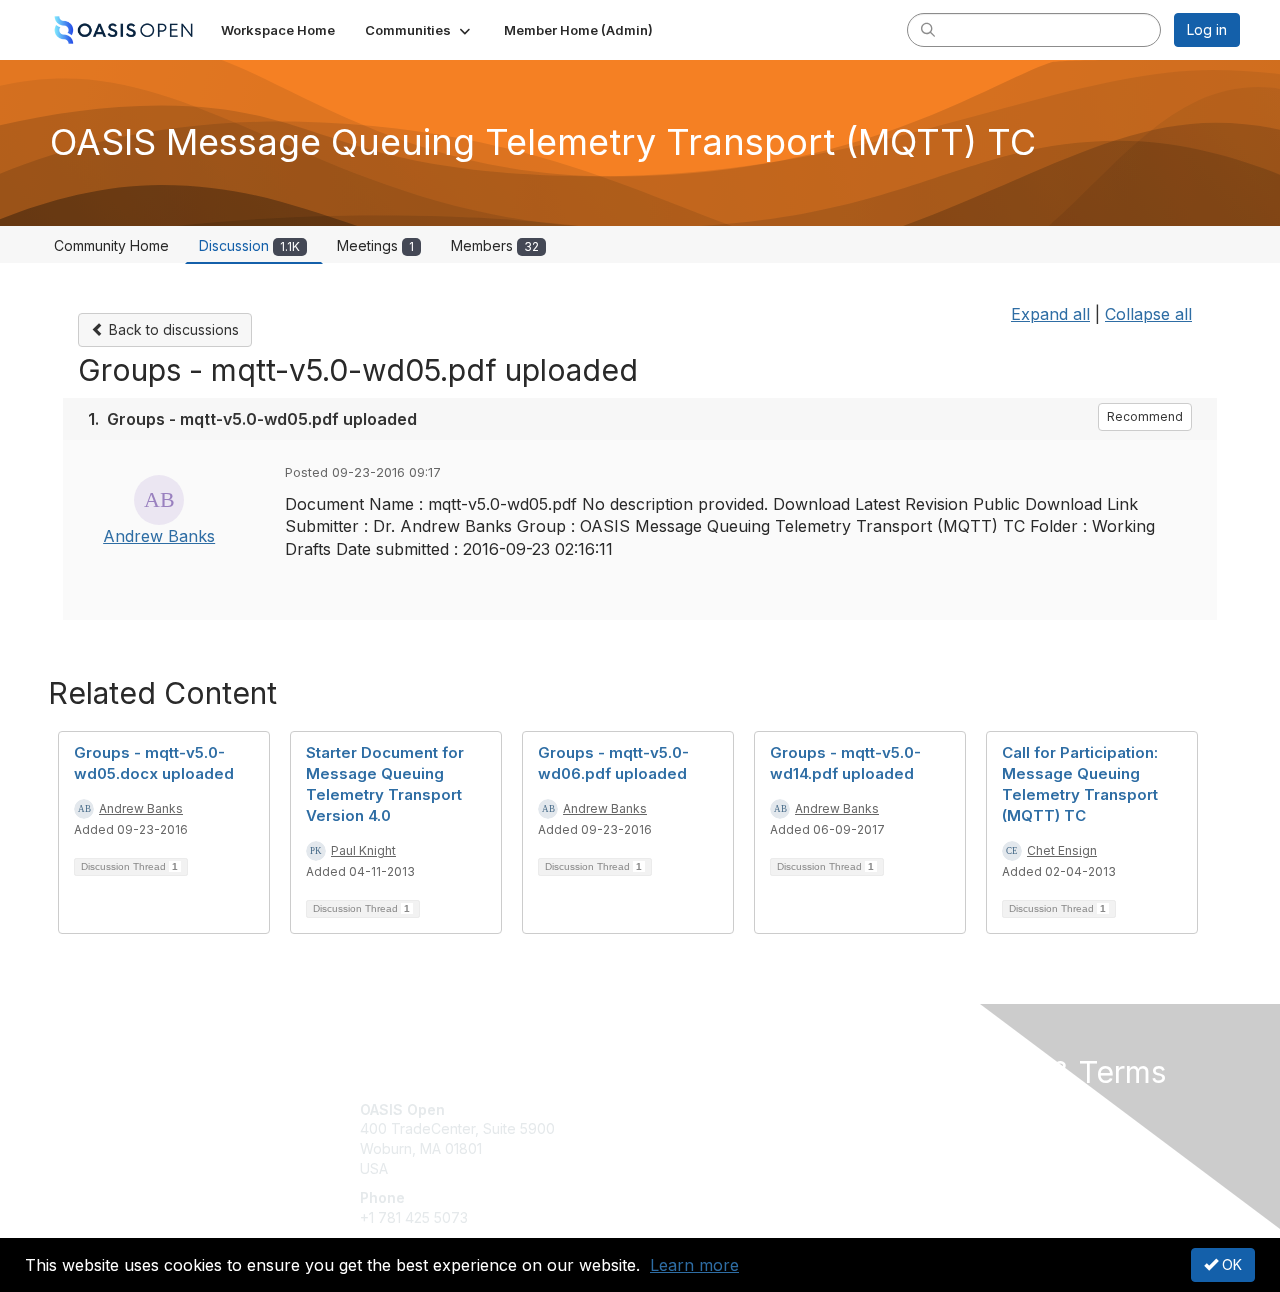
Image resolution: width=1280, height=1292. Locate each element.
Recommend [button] (1145, 416)
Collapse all (1148, 314)
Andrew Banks (159, 536)
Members (495, 245)
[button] (419, 30)
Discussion (249, 245)
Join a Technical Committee (739, 1168)
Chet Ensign (1062, 850)
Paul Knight (363, 850)
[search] (928, 29)
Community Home (111, 245)
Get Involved (690, 1109)
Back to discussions (172, 329)
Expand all (1050, 314)
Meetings (375, 245)
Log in (1207, 29)
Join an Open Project (718, 1138)
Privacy (961, 1128)
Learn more (694, 1265)
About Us (967, 1109)
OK (1230, 1264)
